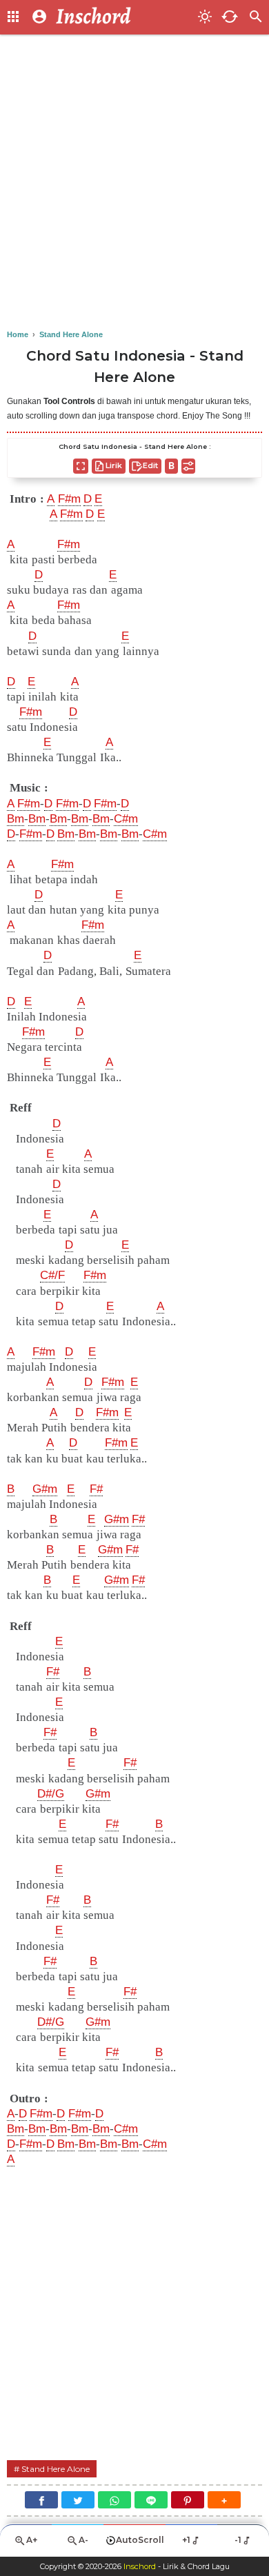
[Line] (151, 2500)
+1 (186, 2540)
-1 (238, 2540)
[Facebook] (41, 2500)
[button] (224, 2500)
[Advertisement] (134, 183)
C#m (126, 819)
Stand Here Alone (56, 2469)
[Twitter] (78, 2500)
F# (96, 1489)
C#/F (52, 1275)
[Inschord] (123, 17)
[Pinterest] (188, 2500)
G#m (45, 1489)
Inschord (140, 2566)
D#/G (51, 1794)
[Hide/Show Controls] (188, 466)
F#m (69, 499)
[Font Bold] (171, 466)
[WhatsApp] (114, 2500)
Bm (16, 819)
